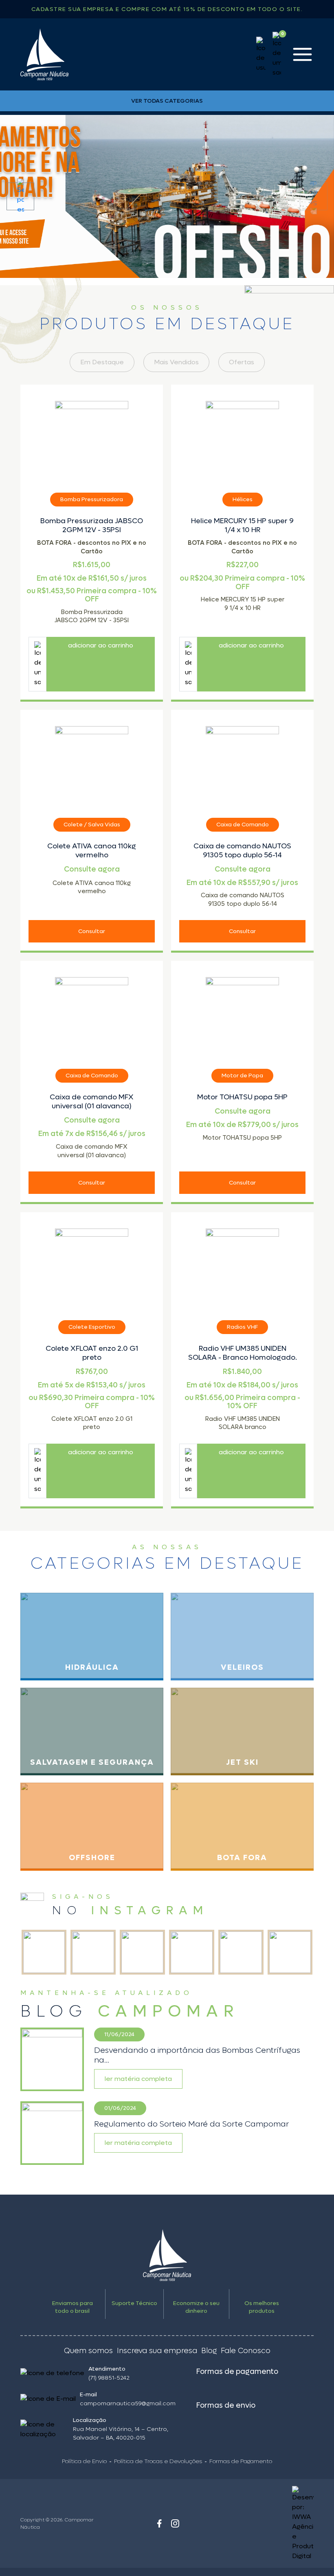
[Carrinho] (277, 55)
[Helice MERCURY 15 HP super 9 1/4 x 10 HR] (242, 438)
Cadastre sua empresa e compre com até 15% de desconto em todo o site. (167, 9)
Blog (209, 2351)
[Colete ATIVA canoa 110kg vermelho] (92, 763)
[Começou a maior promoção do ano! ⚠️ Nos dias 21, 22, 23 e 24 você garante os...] (241, 1952)
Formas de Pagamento (241, 2461)
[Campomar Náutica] (44, 54)
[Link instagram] (175, 2523)
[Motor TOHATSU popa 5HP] (242, 1014)
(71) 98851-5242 (109, 2378)
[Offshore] (167, 196)
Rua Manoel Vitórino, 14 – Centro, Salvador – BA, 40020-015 (121, 2433)
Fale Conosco (246, 2351)
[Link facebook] (159, 2523)
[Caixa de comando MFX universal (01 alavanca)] (92, 1014)
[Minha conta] (261, 55)
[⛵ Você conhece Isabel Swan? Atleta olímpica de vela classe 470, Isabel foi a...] (192, 1952)
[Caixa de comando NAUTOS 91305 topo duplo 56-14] (242, 763)
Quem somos (88, 2351)
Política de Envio (84, 2461)
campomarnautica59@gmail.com (128, 2403)
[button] (20, 196)
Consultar (92, 931)
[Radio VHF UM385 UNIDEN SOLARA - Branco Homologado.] (242, 1265)
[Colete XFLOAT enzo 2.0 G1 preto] (92, 1265)
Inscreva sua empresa (157, 2351)
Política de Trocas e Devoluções (158, 2461)
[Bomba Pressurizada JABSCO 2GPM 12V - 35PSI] (92, 438)
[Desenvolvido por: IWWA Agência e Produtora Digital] (277, 2523)
